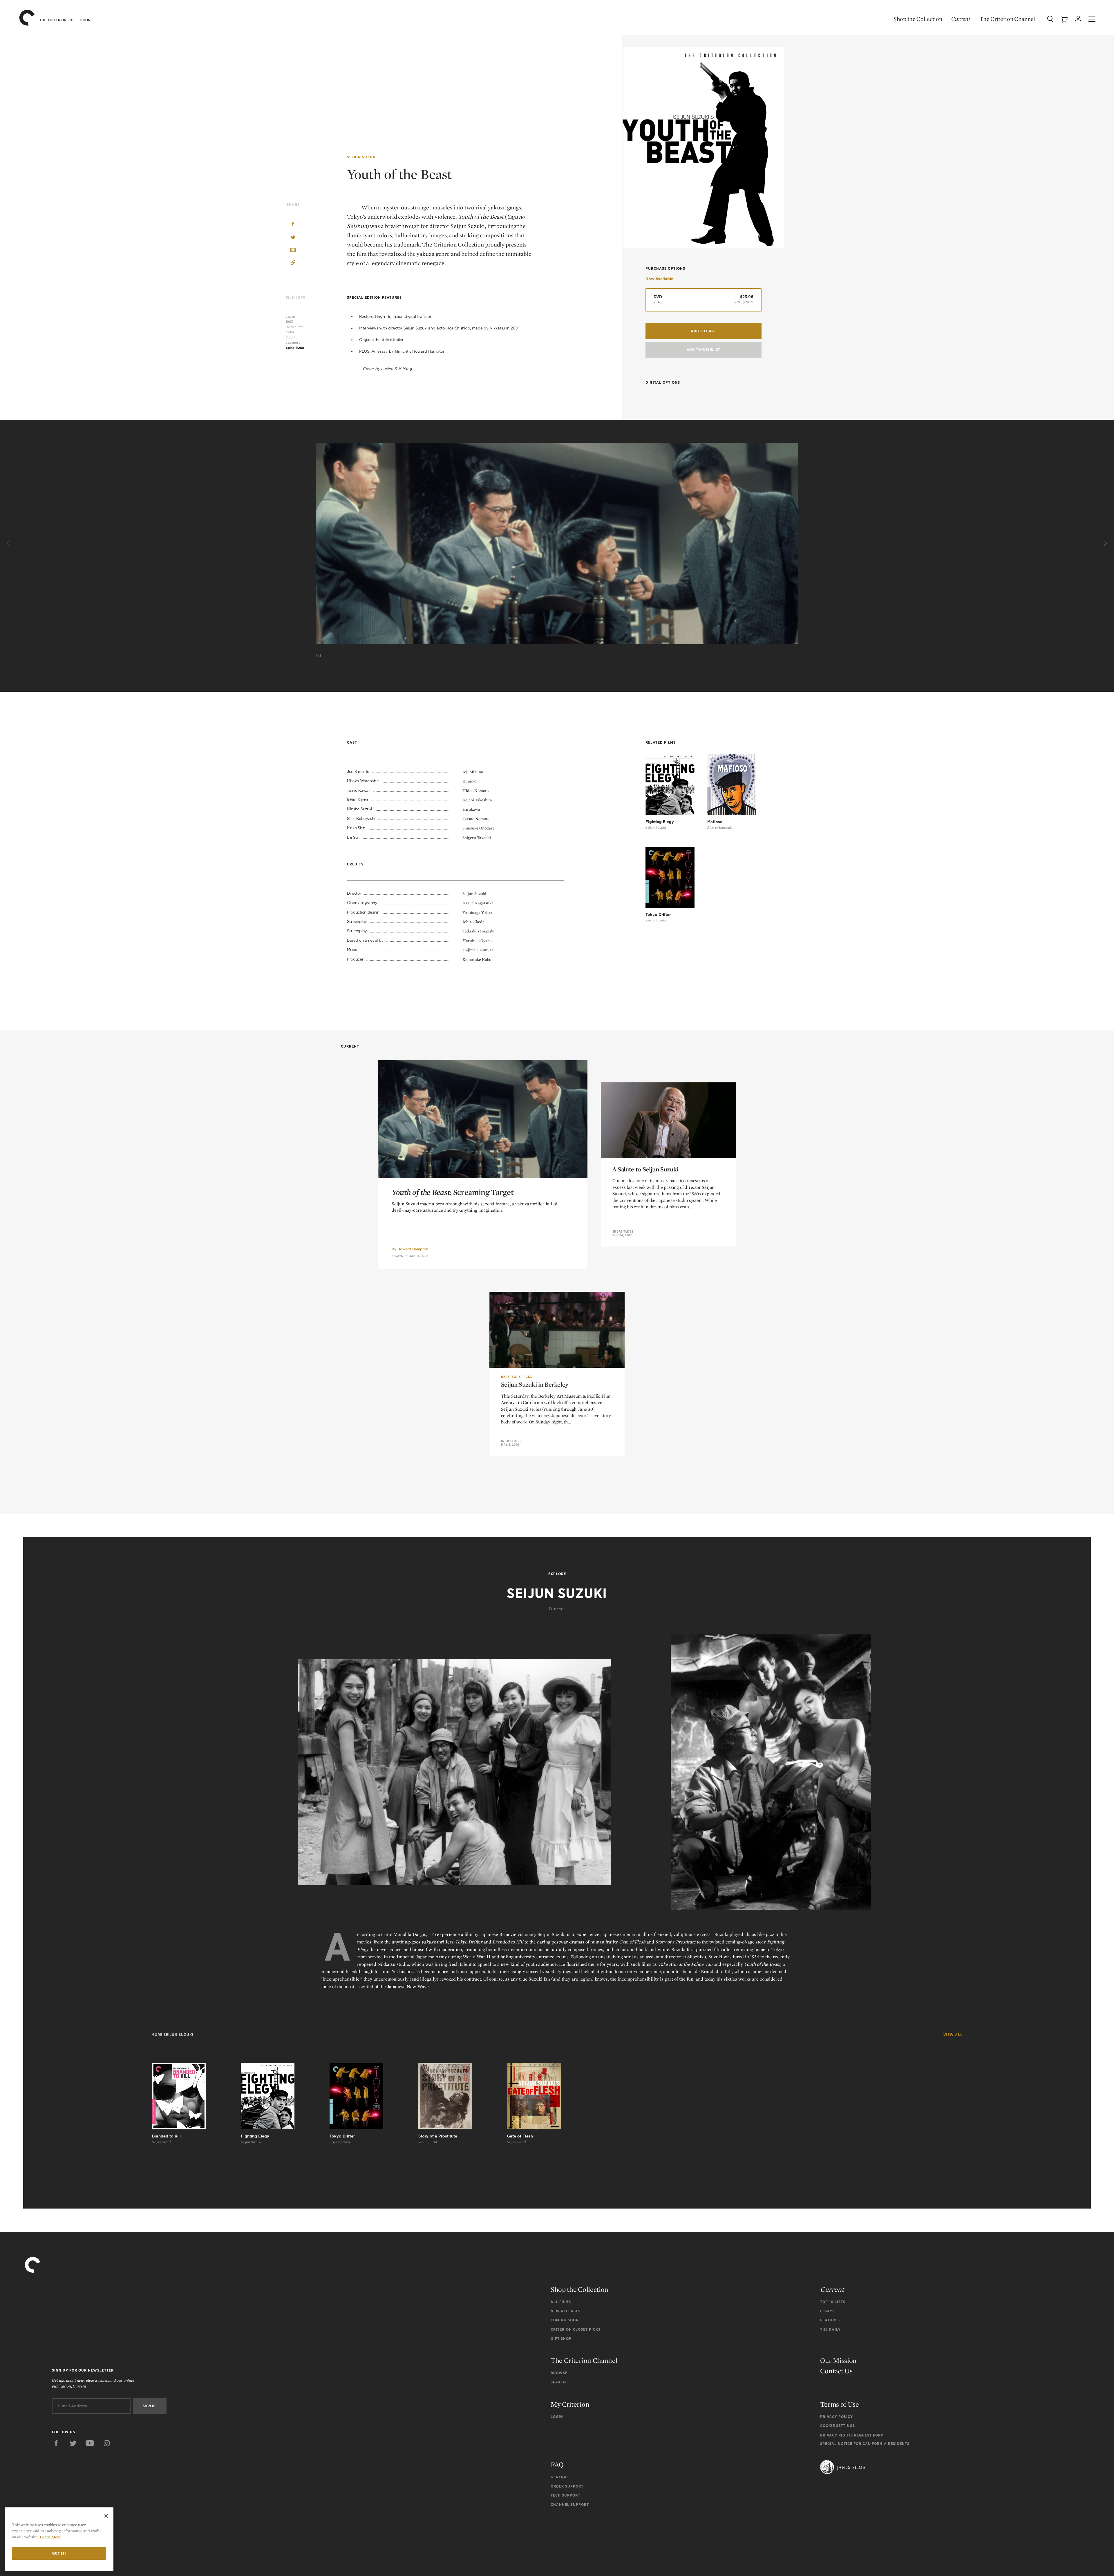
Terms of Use (839, 2404)
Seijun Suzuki (362, 157)
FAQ (557, 2464)
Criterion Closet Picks (576, 2329)
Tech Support (565, 2495)
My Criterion (570, 2404)
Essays (397, 1256)
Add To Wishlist (704, 350)
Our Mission (838, 2360)
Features (830, 2320)
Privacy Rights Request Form (852, 2435)
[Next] (1105, 544)
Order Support (567, 2486)
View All (953, 2035)
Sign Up (559, 2382)
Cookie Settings (838, 2426)
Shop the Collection (918, 19)
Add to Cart (704, 331)
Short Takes (623, 1231)
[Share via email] (293, 250)
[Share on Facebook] (293, 225)
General (560, 2477)
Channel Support (570, 2505)
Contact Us (836, 2371)
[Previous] (9, 544)
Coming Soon (565, 2320)
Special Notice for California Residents (865, 2444)
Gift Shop (561, 2339)
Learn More (50, 2537)
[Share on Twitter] (293, 238)
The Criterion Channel (1007, 19)
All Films (561, 2302)
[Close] (106, 2516)
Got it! (59, 2553)
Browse (559, 2373)
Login (557, 2417)
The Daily (830, 2329)
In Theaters (511, 1441)
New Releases (566, 2311)
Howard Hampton (413, 1249)
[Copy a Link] (293, 263)
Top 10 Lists (833, 2302)
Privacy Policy (837, 2417)
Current (961, 19)
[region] (59, 2539)
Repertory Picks (517, 1377)
